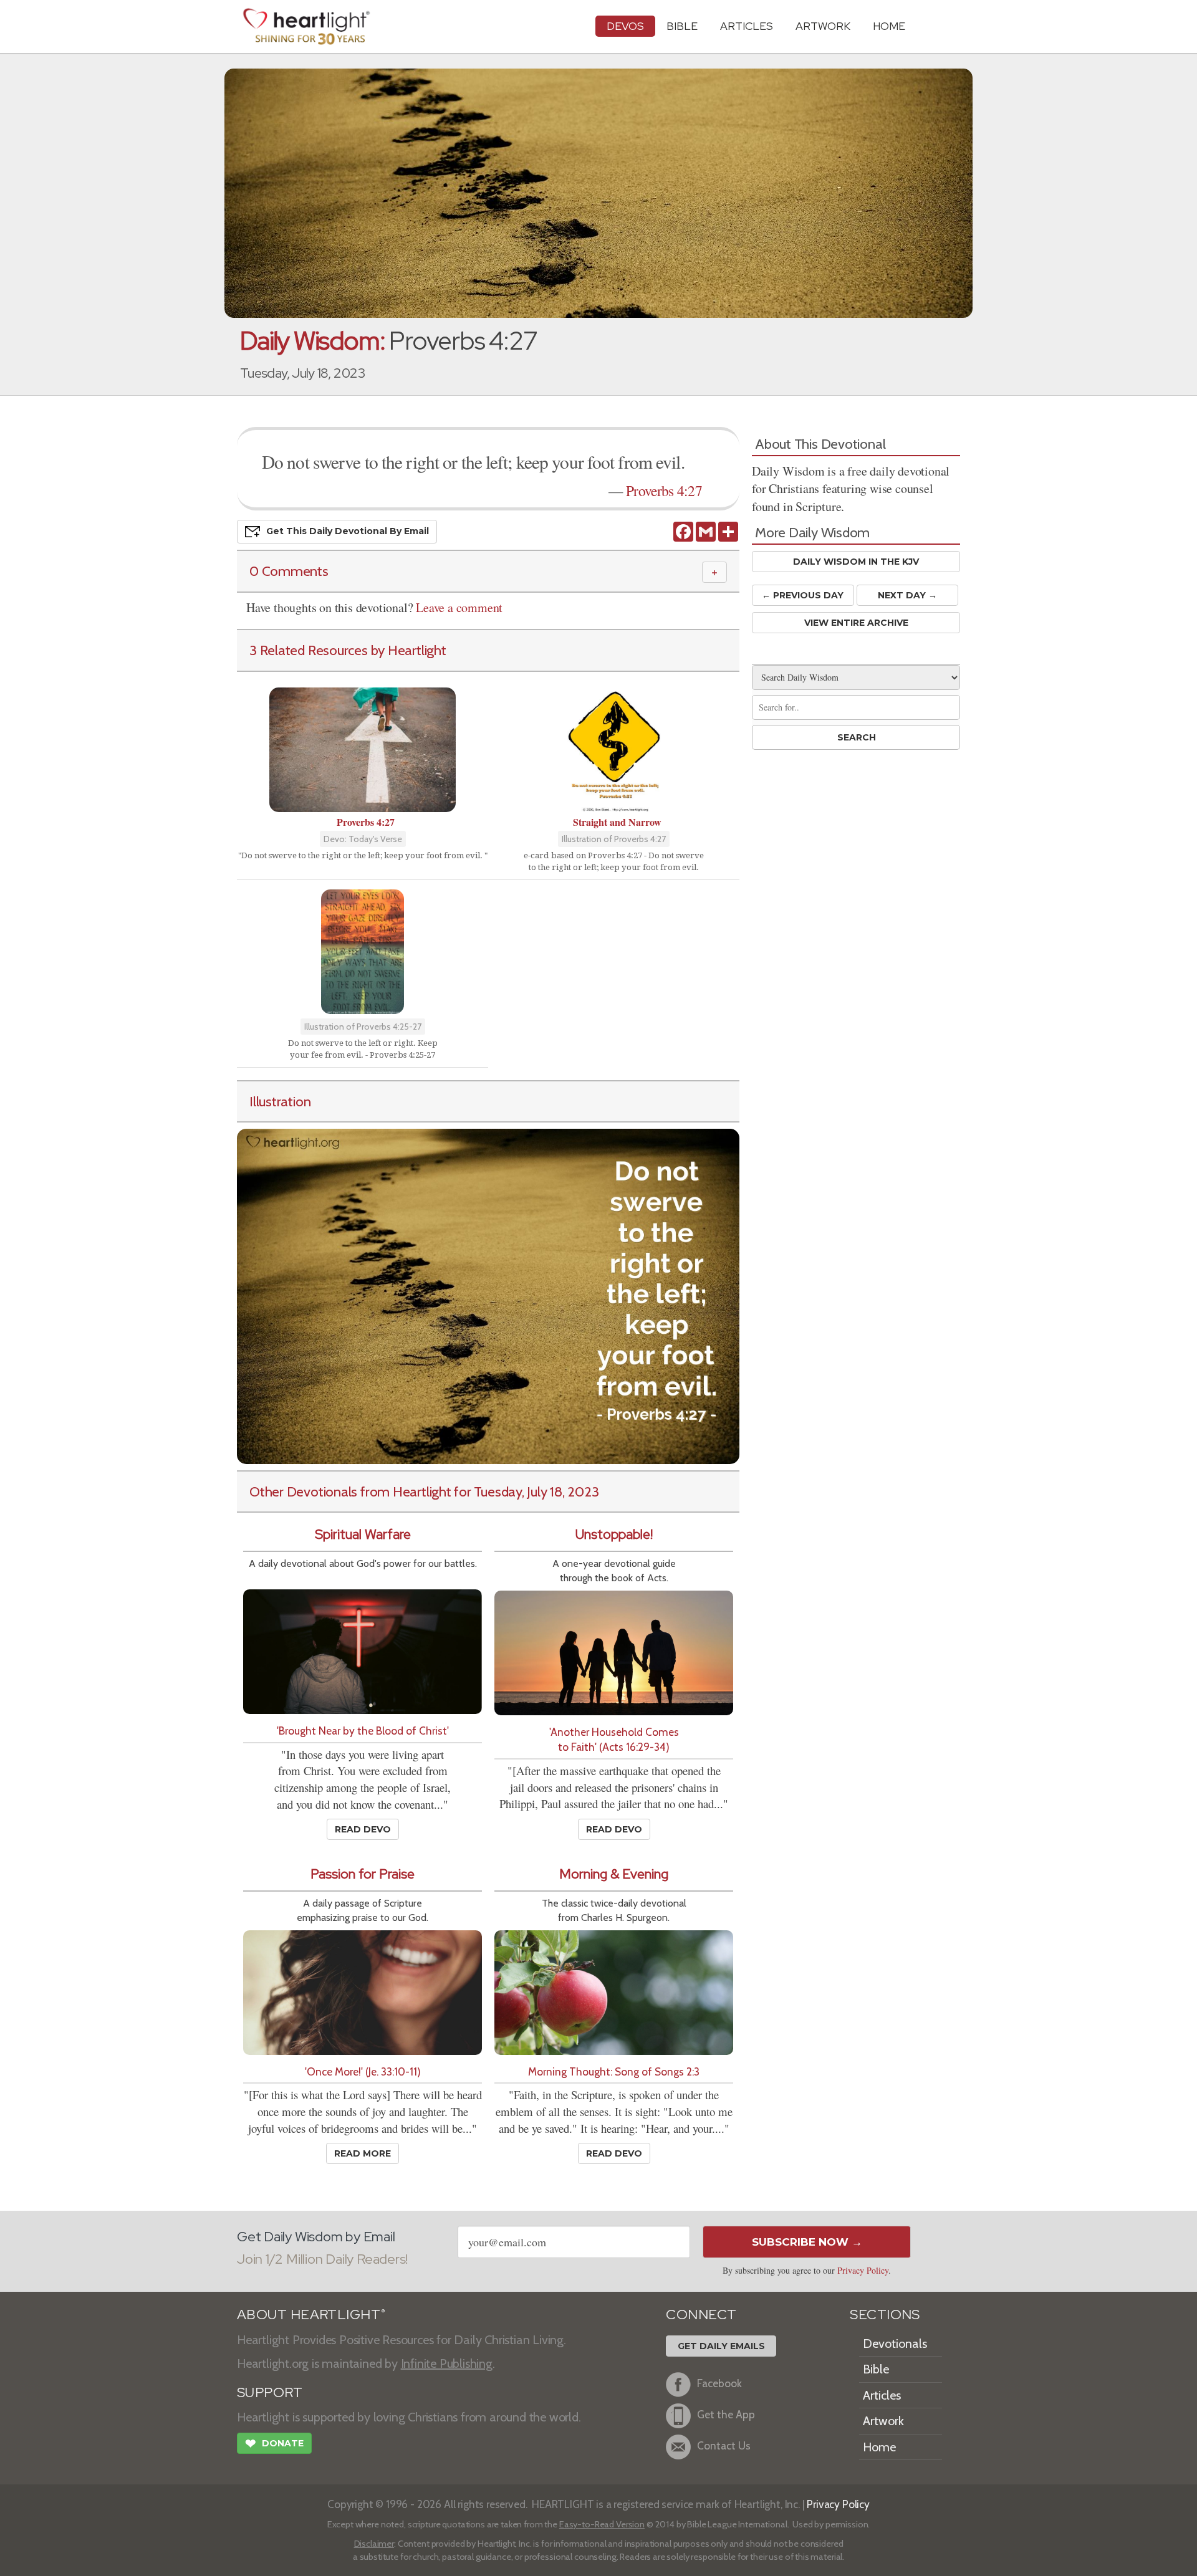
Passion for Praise (363, 1874)
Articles (747, 26)
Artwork (823, 26)
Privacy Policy (863, 2270)
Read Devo (363, 1829)
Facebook (719, 2383)
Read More (363, 2153)
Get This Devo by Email (348, 531)
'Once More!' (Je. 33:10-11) (363, 2071)
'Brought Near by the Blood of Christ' (363, 1731)
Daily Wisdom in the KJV (856, 562)
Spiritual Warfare (363, 1534)
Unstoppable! (614, 1534)
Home (879, 2447)
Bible (682, 26)
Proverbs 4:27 (664, 491)
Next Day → (907, 595)
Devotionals (895, 2344)
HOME (889, 26)
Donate (274, 2444)
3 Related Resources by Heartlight (348, 650)
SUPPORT (270, 2392)
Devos (625, 26)
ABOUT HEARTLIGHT (311, 2315)
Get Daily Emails (721, 2346)
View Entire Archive (856, 623)
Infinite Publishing (447, 2363)
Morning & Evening (614, 1874)
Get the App (726, 2414)
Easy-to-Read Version (602, 2524)
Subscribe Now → (807, 2242)
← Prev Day (803, 595)
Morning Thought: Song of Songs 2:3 (614, 2071)
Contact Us (724, 2445)
